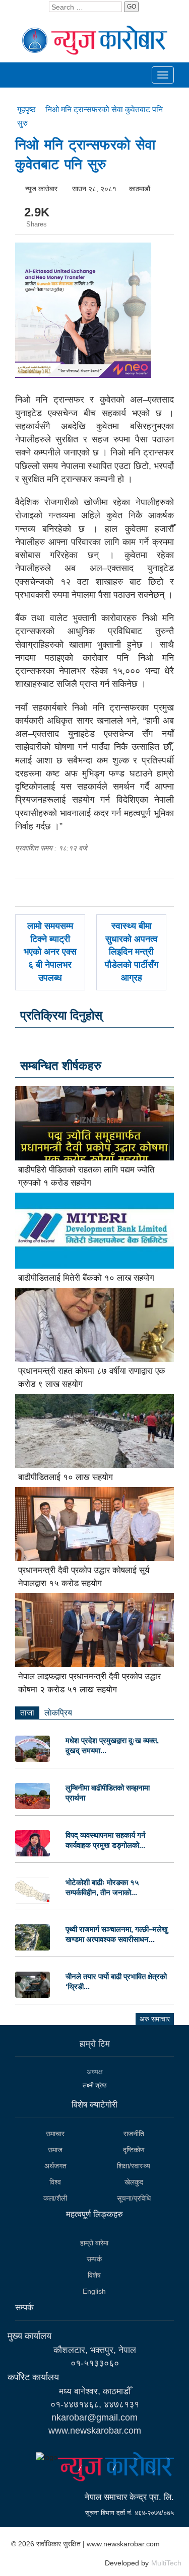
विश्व (55, 2182)
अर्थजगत (55, 2166)
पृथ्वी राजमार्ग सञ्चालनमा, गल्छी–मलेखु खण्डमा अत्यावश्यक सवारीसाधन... (117, 1934)
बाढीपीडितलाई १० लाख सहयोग (66, 1477)
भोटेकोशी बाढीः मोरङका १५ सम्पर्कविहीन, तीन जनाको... (102, 1887)
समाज (55, 2150)
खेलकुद (134, 2182)
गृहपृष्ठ (27, 109)
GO (132, 7)
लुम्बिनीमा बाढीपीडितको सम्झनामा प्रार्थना (108, 1793)
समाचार (55, 2134)
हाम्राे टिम (95, 2044)
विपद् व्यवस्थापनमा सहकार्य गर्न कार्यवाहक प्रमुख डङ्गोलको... (106, 1840)
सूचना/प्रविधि (134, 2198)
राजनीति (134, 2134)
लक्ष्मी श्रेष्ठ (94, 2085)
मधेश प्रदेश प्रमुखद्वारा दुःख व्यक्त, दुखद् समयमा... (112, 1745)
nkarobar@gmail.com (94, 2417)
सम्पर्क (94, 2259)
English (94, 2291)
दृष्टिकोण (134, 2150)
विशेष (94, 2275)
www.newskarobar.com (95, 2431)
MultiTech (166, 2563)
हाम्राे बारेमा (94, 2243)
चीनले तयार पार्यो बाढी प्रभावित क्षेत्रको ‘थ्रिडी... (116, 1981)
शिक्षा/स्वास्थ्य (134, 2166)
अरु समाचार (155, 2019)
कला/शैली (55, 2198)
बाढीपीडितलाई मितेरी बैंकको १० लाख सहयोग (86, 1278)
